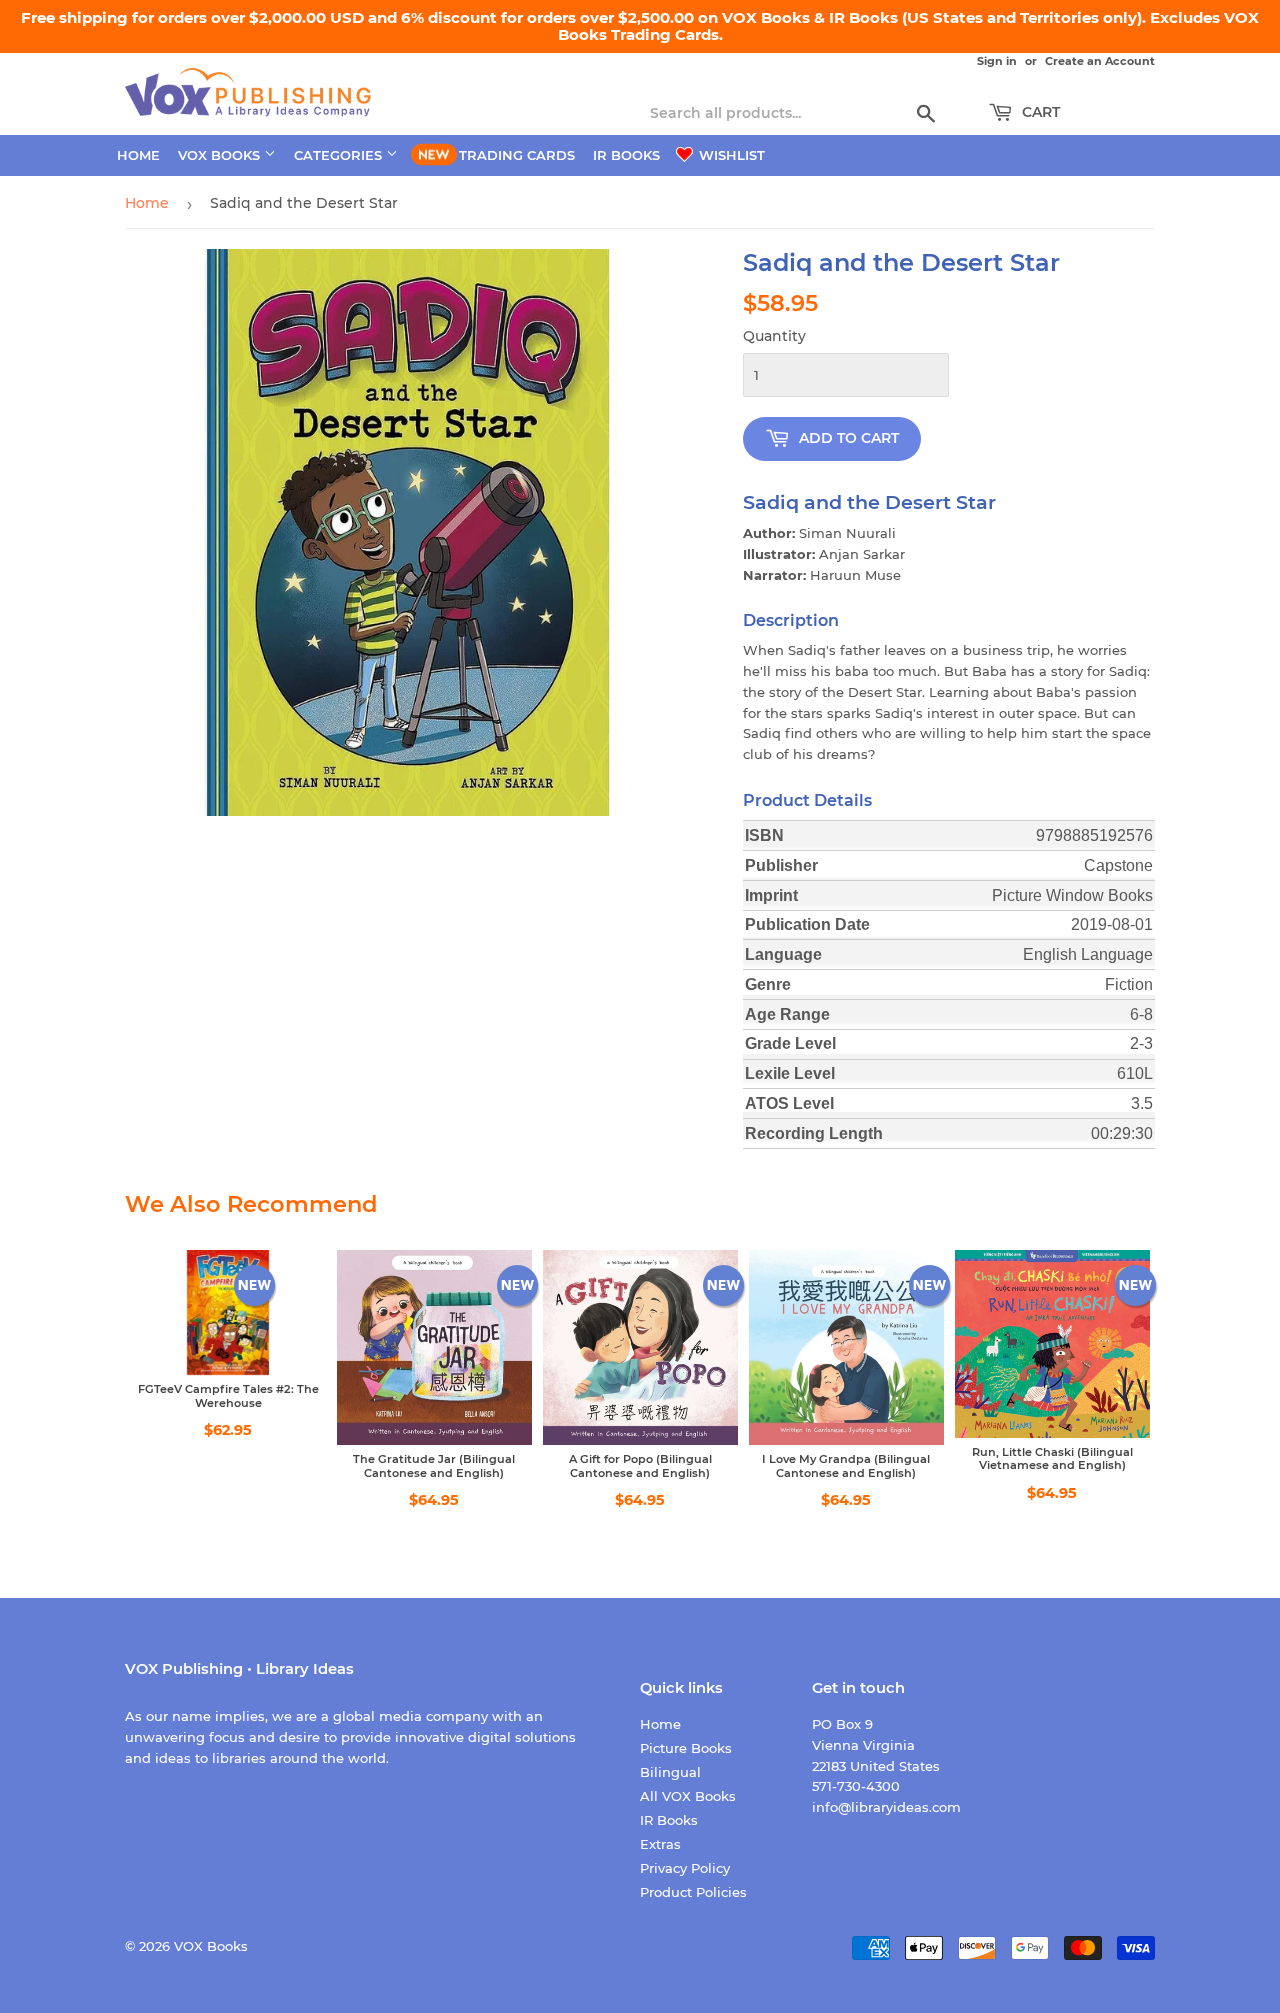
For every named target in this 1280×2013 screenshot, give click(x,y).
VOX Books (221, 155)
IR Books (626, 155)
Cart (1039, 112)
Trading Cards (517, 155)
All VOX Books (688, 1796)
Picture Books (686, 1748)
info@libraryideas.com (886, 1807)
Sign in (997, 61)
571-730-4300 (856, 1786)
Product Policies (693, 1892)
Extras (660, 1844)
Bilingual (670, 1772)
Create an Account (1100, 61)
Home (138, 155)
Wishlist (730, 155)
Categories (340, 155)
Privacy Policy (685, 1868)
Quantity (774, 336)
